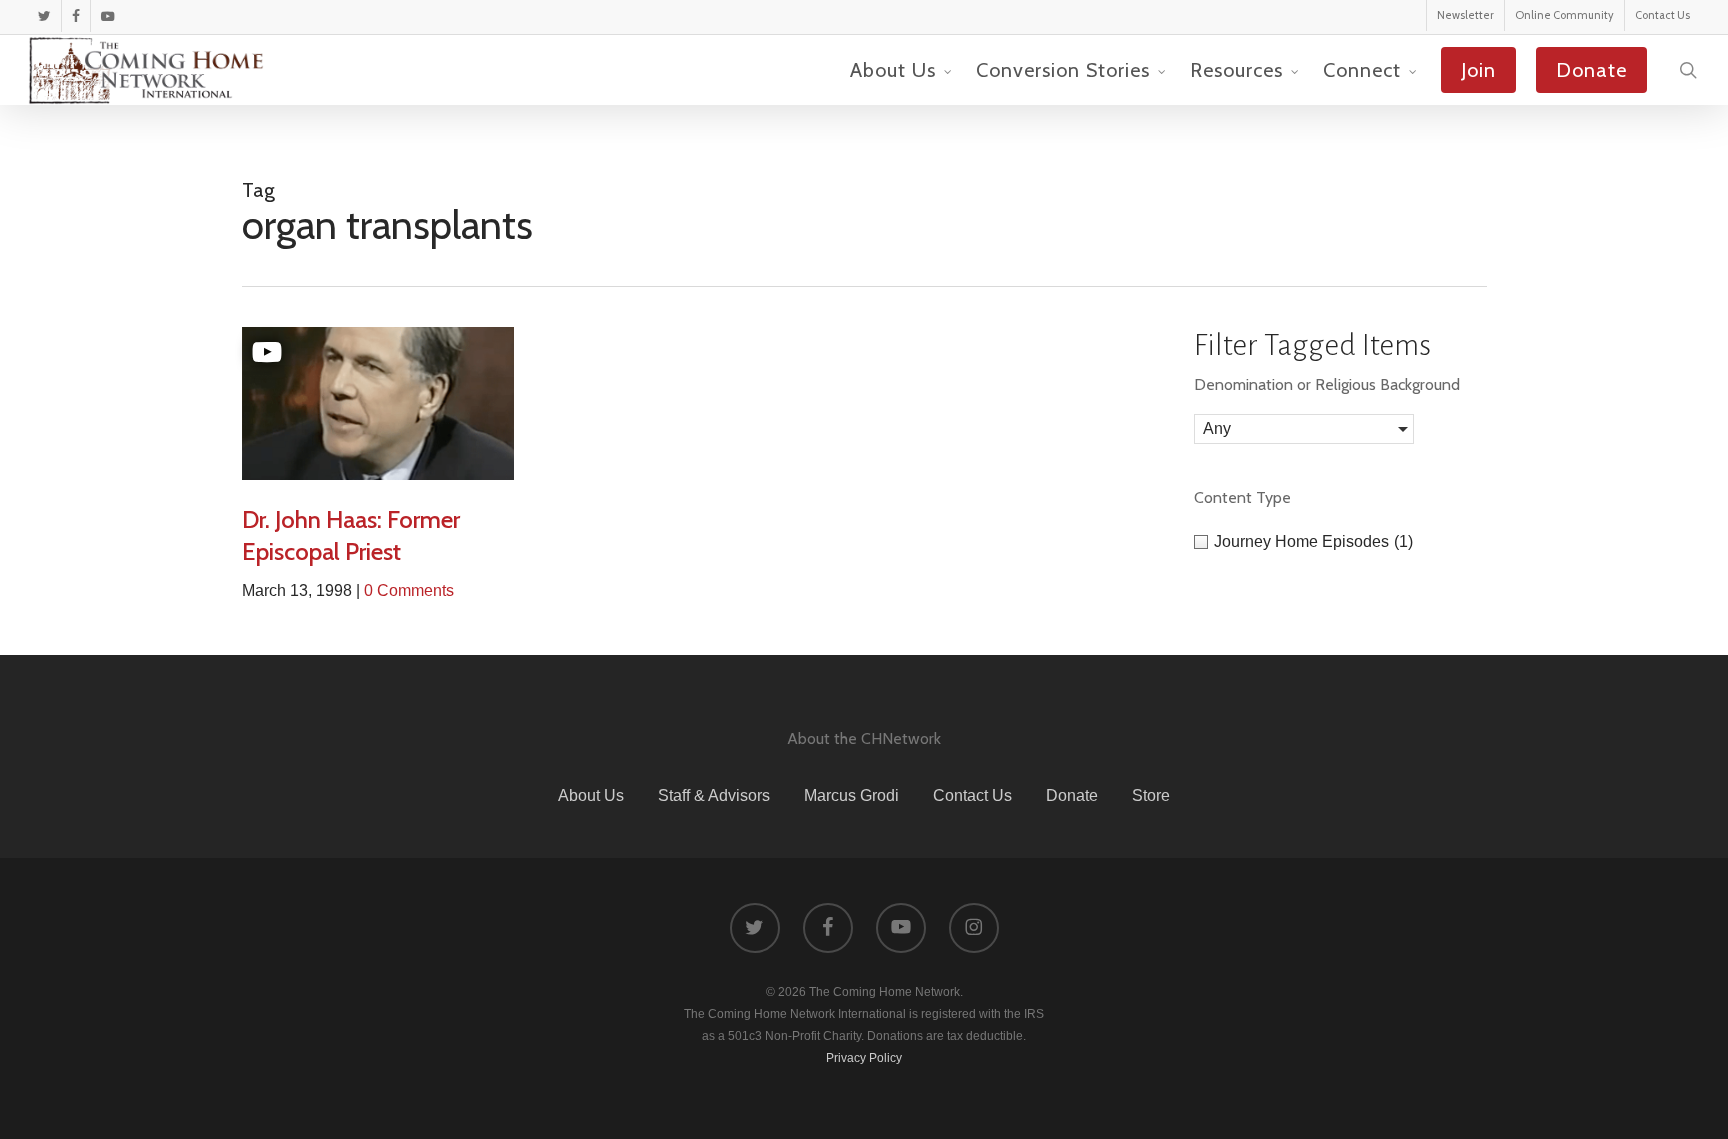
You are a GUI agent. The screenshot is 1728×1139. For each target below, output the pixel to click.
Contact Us (972, 795)
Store (1151, 795)
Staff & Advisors (714, 795)
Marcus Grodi (851, 795)
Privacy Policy (864, 1058)
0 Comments (409, 590)
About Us (591, 795)
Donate (1072, 795)
